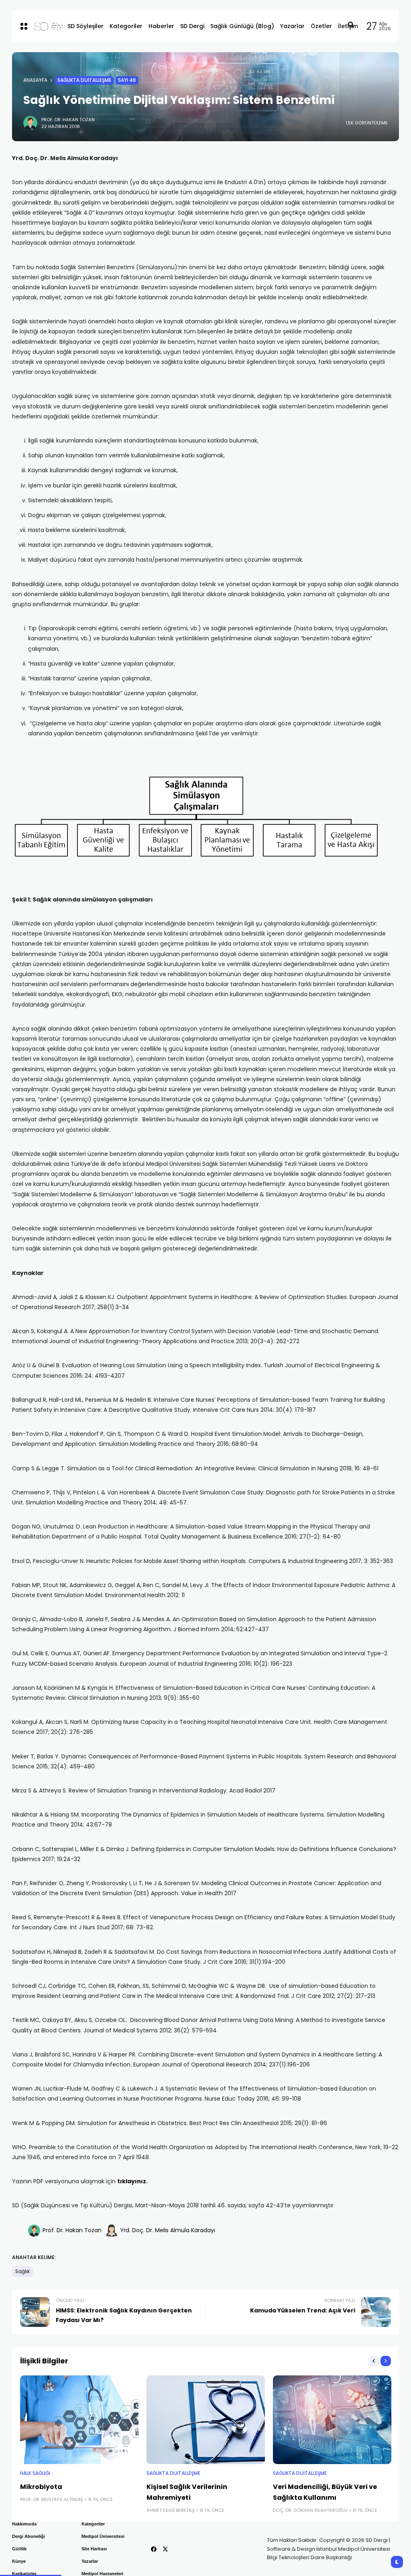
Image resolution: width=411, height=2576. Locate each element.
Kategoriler (93, 2524)
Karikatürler (24, 2574)
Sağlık (22, 2272)
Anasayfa (35, 80)
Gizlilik (19, 2549)
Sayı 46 (127, 80)
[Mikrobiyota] (79, 2420)
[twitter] (165, 2549)
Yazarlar (90, 2561)
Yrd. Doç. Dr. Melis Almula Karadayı (168, 2230)
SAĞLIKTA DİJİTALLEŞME (84, 80)
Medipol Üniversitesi (103, 2536)
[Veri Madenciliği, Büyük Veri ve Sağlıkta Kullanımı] (332, 2420)
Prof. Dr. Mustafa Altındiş (52, 2499)
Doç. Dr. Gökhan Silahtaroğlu (310, 2510)
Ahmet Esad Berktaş (171, 2510)
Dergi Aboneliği (28, 2536)
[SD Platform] (44, 26)
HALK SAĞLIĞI (35, 2473)
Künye (19, 2561)
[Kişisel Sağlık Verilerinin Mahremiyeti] (206, 2420)
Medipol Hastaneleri (102, 2574)
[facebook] (154, 2549)
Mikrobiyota (41, 2487)
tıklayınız (132, 2181)
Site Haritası (94, 2549)
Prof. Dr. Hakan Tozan (68, 120)
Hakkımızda (24, 2524)
